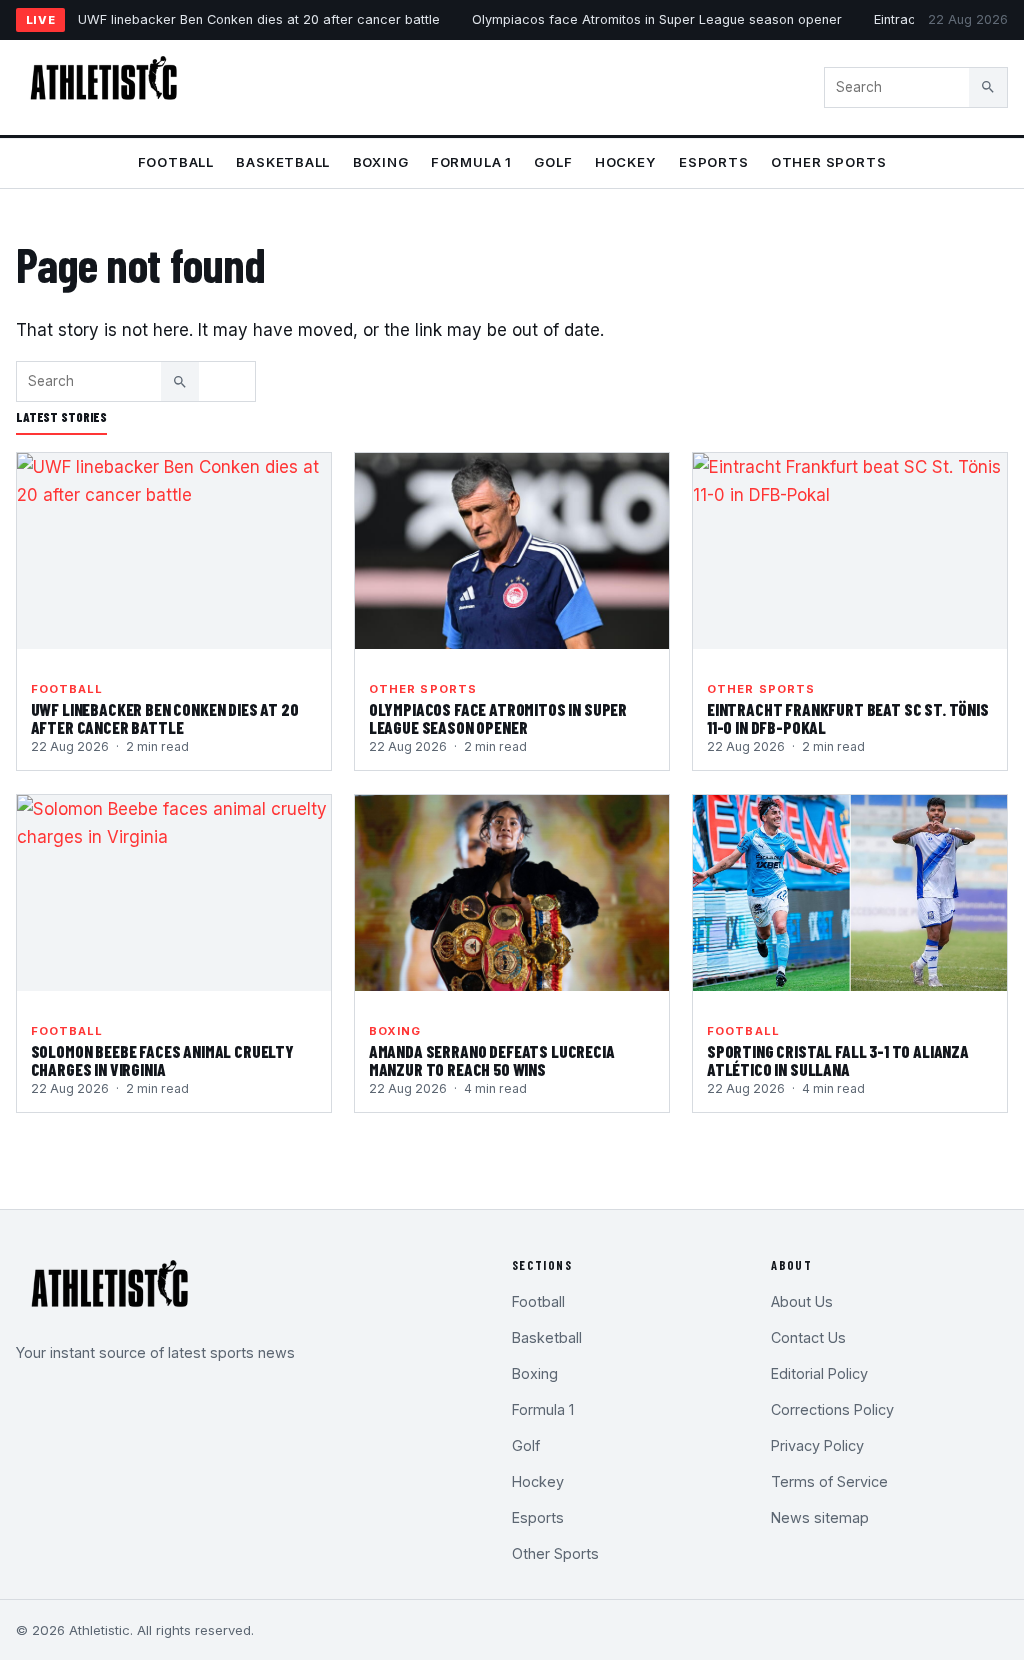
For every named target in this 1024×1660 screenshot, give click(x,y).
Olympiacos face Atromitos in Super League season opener (657, 19)
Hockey (626, 162)
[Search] (988, 87)
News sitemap (820, 1517)
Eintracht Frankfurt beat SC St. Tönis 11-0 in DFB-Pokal (848, 718)
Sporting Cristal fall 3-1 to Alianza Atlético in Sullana (838, 1060)
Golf (553, 162)
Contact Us (808, 1337)
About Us (802, 1301)
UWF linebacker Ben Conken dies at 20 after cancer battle (259, 19)
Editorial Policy (819, 1373)
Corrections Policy (832, 1409)
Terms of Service (829, 1481)
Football (176, 162)
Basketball (283, 162)
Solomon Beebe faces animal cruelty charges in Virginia (162, 1060)
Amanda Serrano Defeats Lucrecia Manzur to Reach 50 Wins (492, 1060)
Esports (714, 162)
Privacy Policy (817, 1445)
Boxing (381, 162)
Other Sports (828, 162)
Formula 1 (471, 162)
